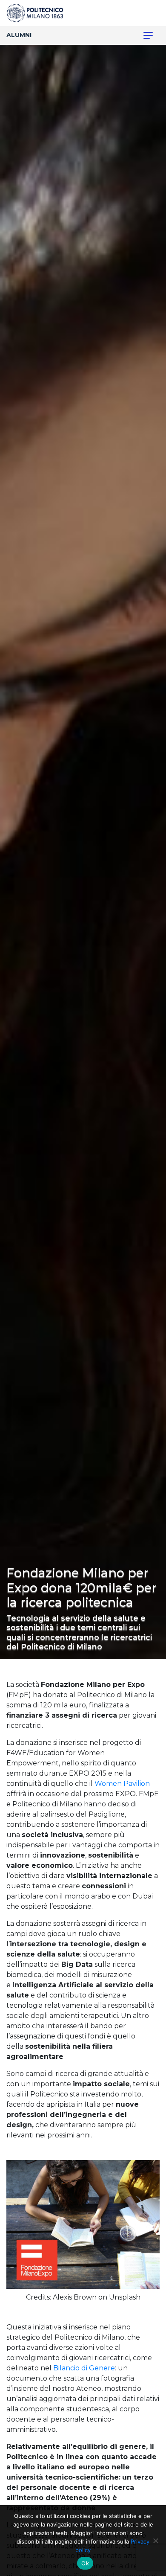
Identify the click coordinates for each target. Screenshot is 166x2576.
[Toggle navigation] (143, 35)
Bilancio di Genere (84, 2368)
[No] (155, 2541)
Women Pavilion (122, 1784)
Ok (85, 2563)
